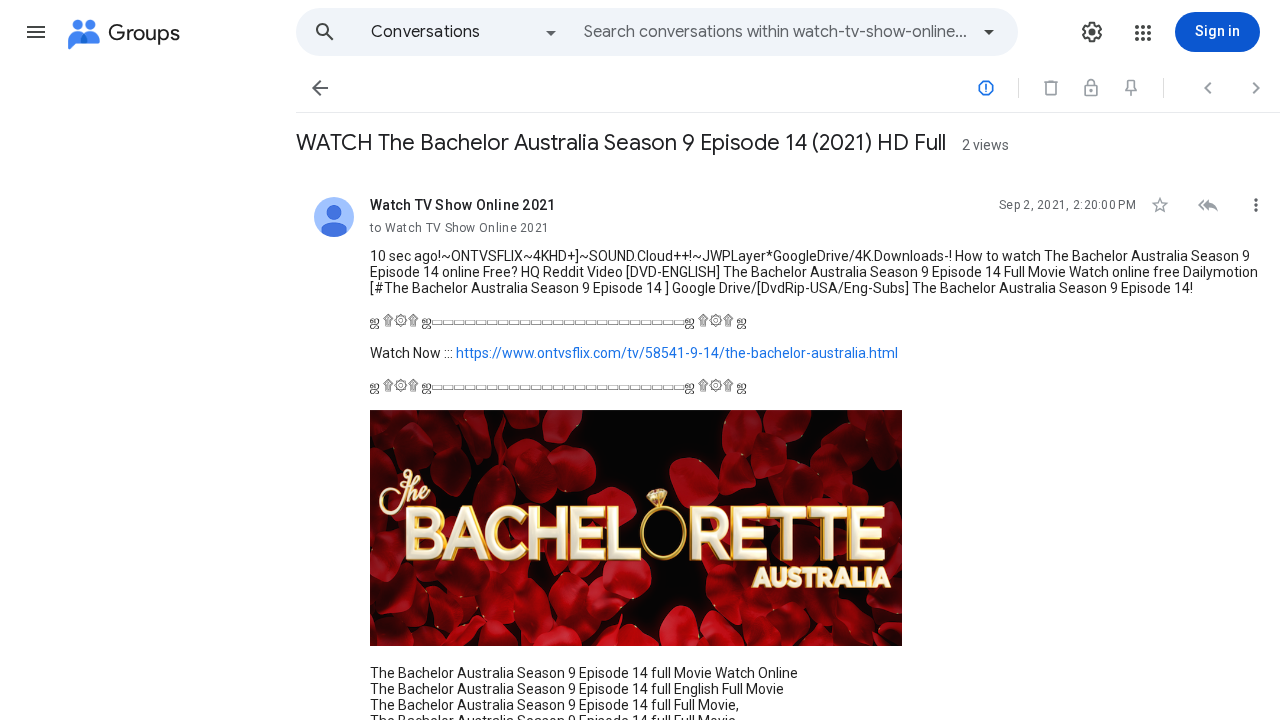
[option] (465, 32)
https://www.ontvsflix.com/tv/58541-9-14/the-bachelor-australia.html (677, 353)
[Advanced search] (989, 32)
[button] (36, 32)
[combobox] (776, 32)
